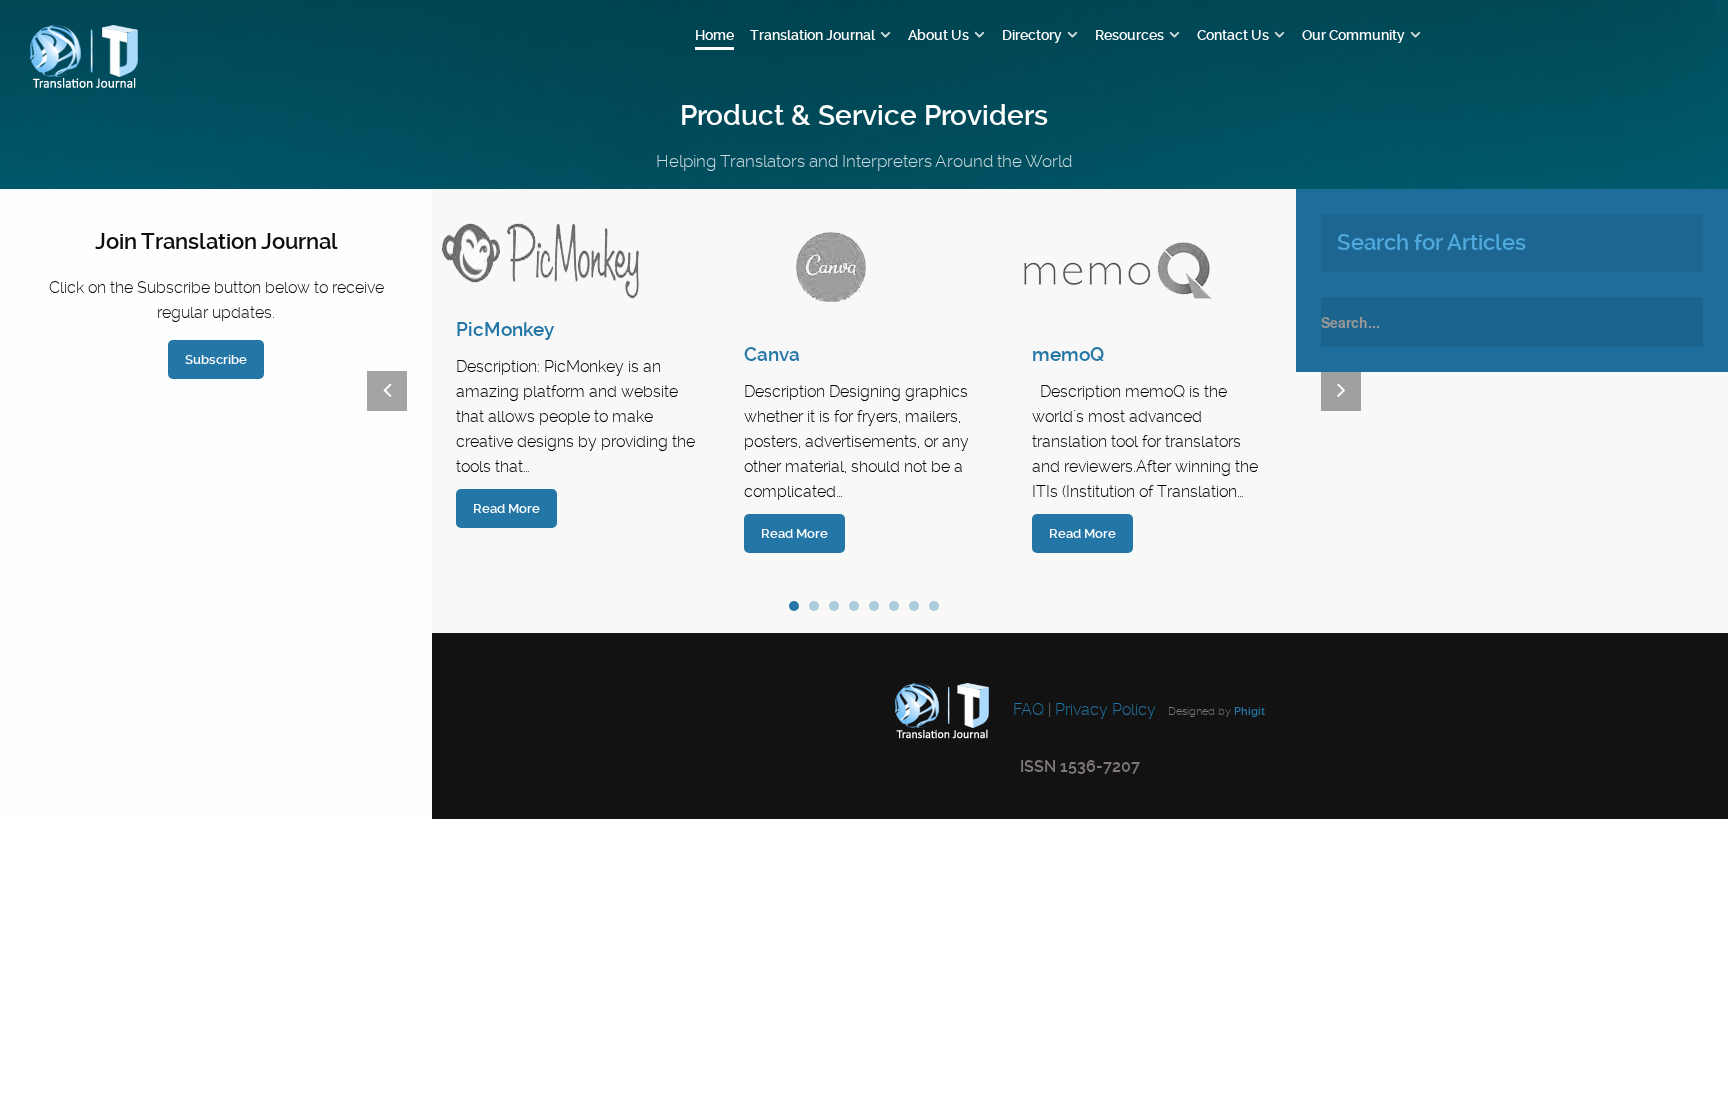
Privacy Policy (1105, 709)
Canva (772, 354)
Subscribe (216, 359)
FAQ (1026, 709)
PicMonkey (505, 329)
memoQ (1068, 354)
